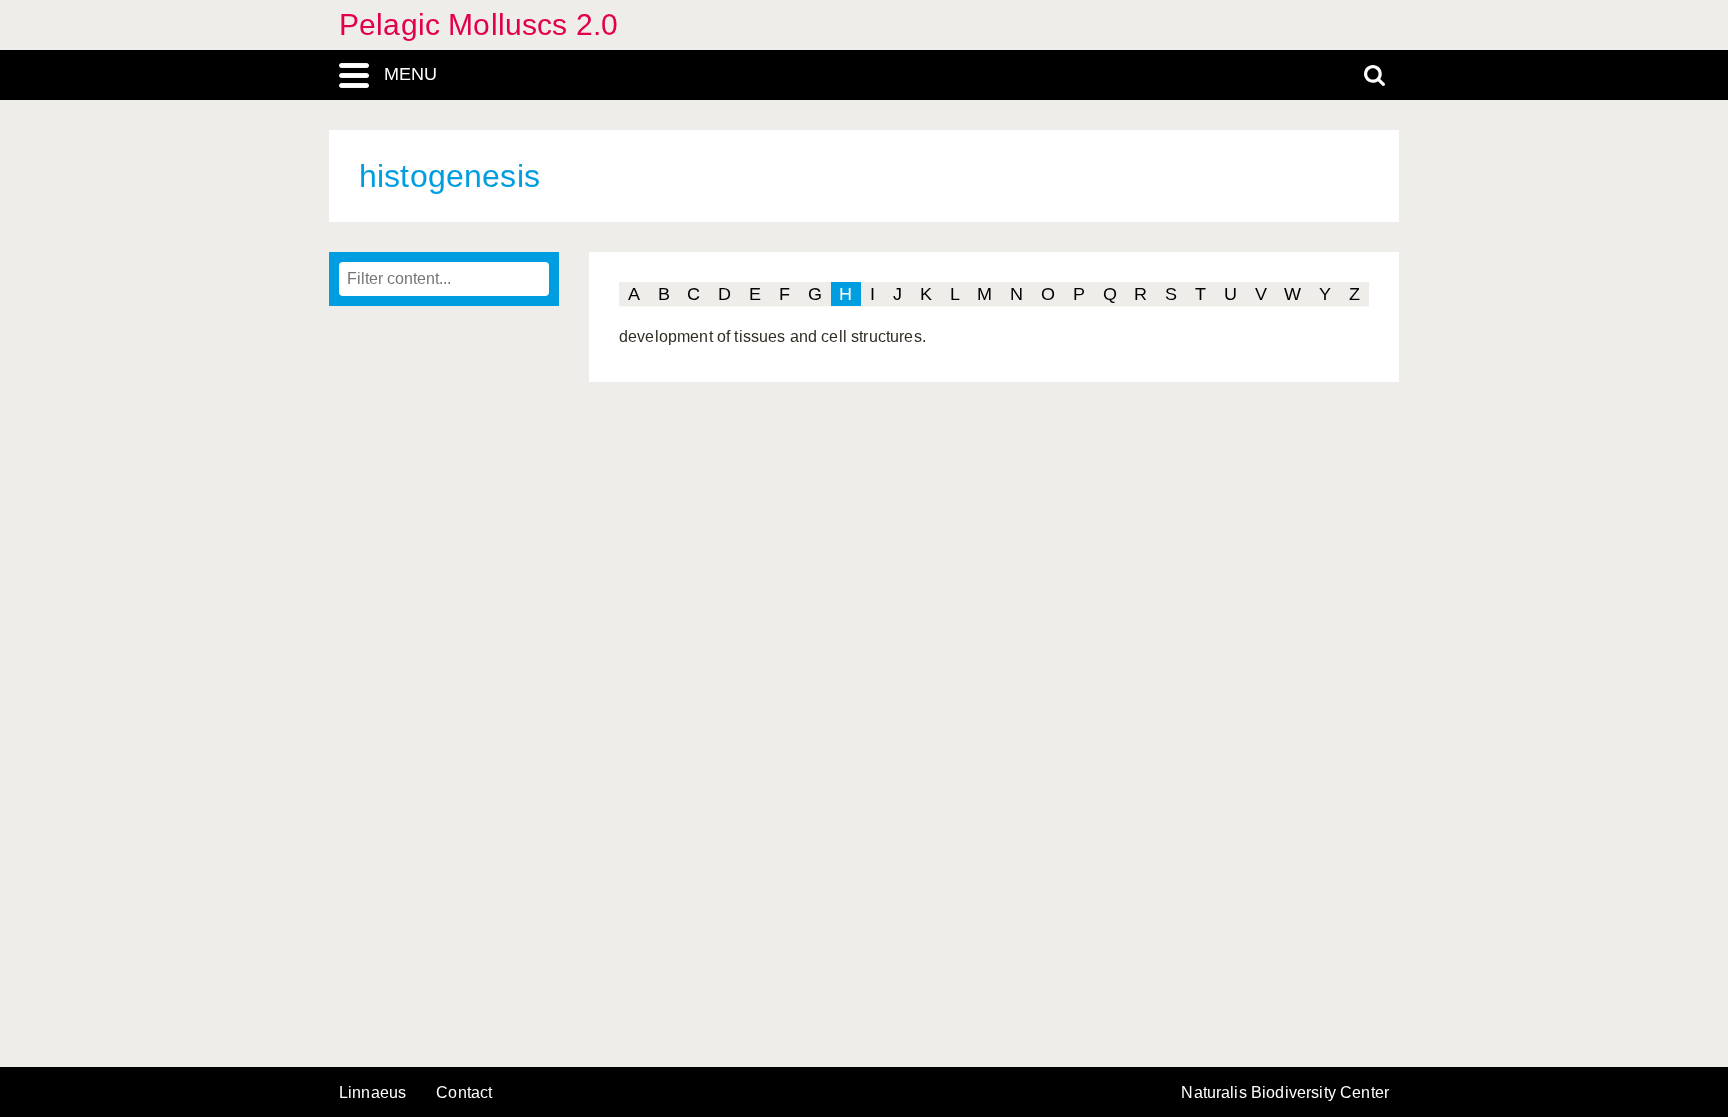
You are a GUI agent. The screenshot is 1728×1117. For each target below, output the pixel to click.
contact (464, 1092)
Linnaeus (372, 1093)
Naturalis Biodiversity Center (1285, 1093)
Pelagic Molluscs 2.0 (478, 24)
